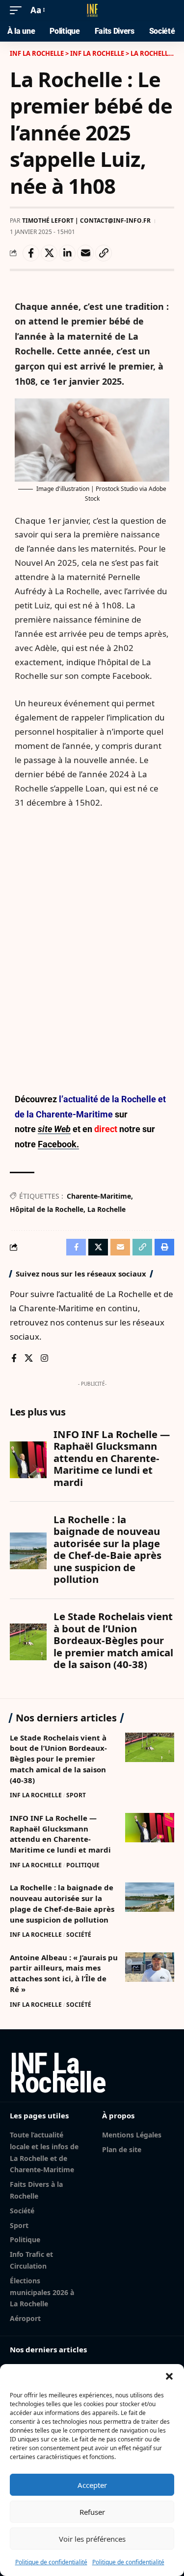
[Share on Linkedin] (67, 253)
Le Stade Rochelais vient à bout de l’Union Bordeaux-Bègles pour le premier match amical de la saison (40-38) (58, 1759)
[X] (29, 1359)
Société (79, 1935)
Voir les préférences (92, 2539)
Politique (83, 1865)
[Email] (85, 253)
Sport (76, 1795)
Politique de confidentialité (51, 2562)
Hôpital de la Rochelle (47, 1209)
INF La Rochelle (36, 1795)
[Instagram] (44, 1359)
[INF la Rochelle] (92, 10)
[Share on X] (49, 253)
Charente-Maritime (99, 1196)
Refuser (92, 2512)
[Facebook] (14, 1359)
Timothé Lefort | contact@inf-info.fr (86, 220)
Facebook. (58, 1144)
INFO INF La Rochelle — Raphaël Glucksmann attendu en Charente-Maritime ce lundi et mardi (60, 1834)
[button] (169, 2376)
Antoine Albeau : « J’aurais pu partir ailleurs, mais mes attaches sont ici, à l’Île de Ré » (64, 1973)
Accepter (92, 2485)
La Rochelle (106, 1209)
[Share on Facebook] (31, 253)
